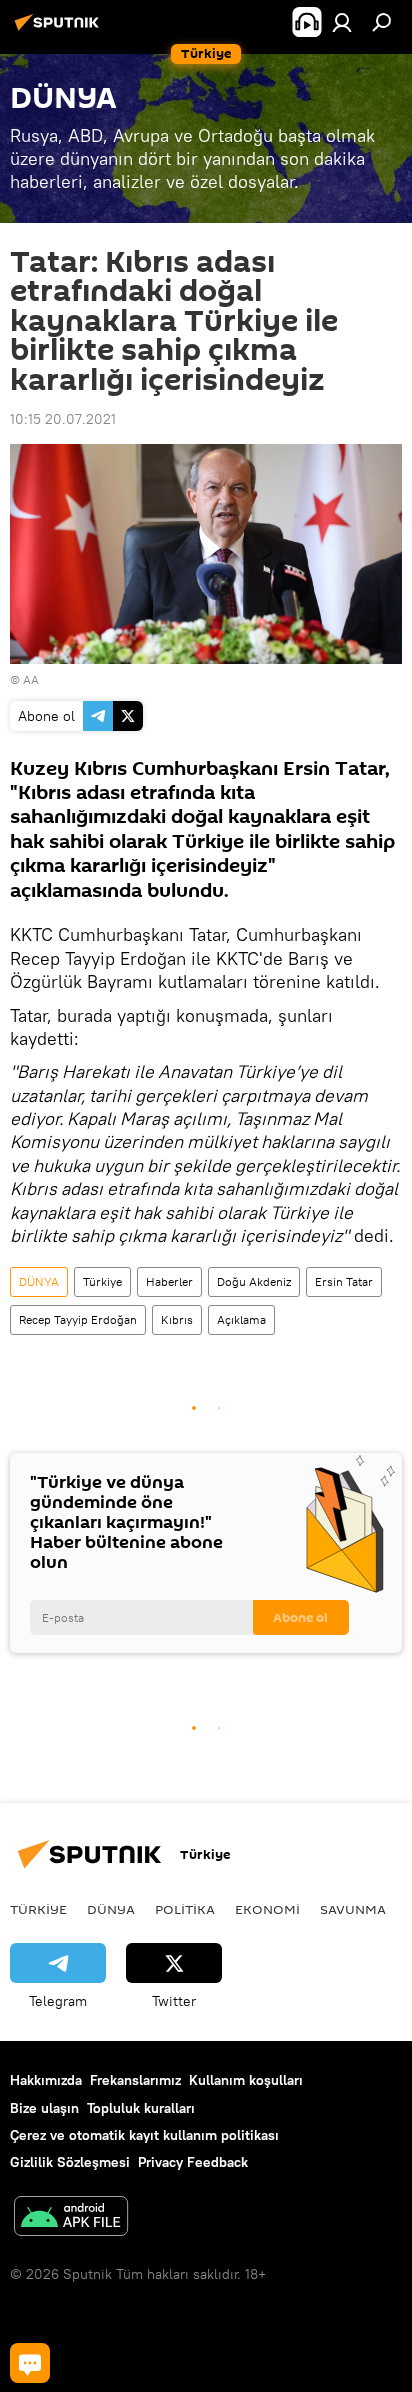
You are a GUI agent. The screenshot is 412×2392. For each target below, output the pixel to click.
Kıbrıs (177, 1319)
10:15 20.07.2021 (63, 419)
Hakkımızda (46, 2080)
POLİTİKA (185, 1909)
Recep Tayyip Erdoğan (78, 1319)
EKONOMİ (267, 1909)
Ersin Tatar (344, 1281)
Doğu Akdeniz (254, 1281)
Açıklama (241, 1319)
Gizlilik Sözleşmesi (70, 2162)
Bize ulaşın (44, 2108)
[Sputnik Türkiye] (60, 30)
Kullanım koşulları (246, 2080)
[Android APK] (71, 2218)
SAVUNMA (353, 1909)
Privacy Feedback (193, 2162)
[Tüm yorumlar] (30, 2363)
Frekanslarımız (135, 2080)
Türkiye (102, 1281)
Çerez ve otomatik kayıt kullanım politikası (144, 2135)
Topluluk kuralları (141, 2108)
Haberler (169, 1281)
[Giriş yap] (342, 22)
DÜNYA (39, 1281)
